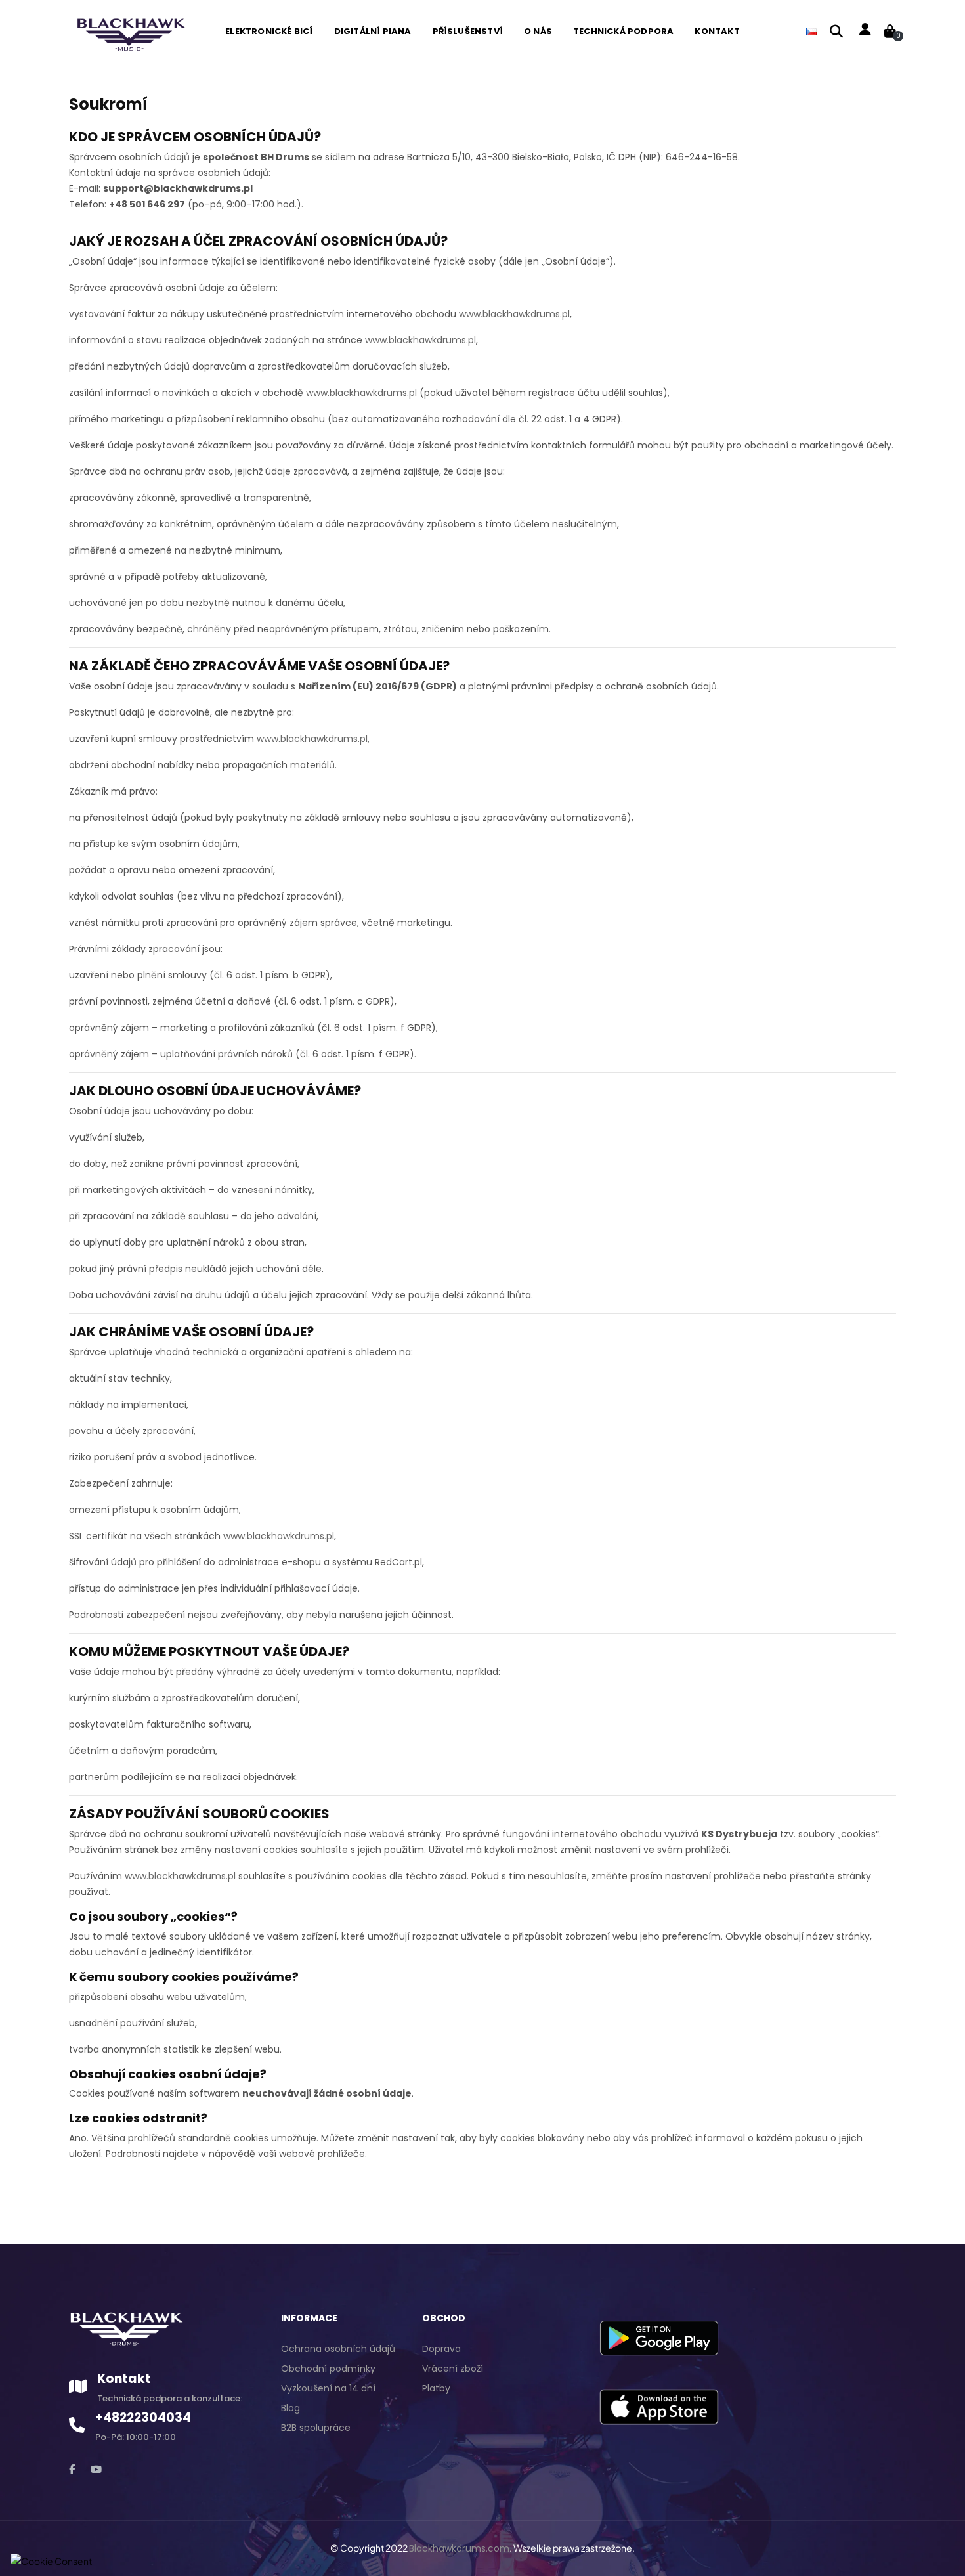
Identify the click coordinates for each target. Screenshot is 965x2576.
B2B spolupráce (316, 2428)
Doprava (441, 2349)
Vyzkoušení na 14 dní (328, 2388)
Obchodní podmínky (328, 2369)
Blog (290, 2408)
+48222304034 (143, 2417)
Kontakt (124, 2379)
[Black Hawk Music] (130, 31)
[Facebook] (72, 2469)
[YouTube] (96, 2469)
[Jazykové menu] (811, 32)
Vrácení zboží (453, 2369)
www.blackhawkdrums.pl (514, 314)
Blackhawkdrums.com (459, 2548)
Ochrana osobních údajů (338, 2349)
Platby (436, 2388)
